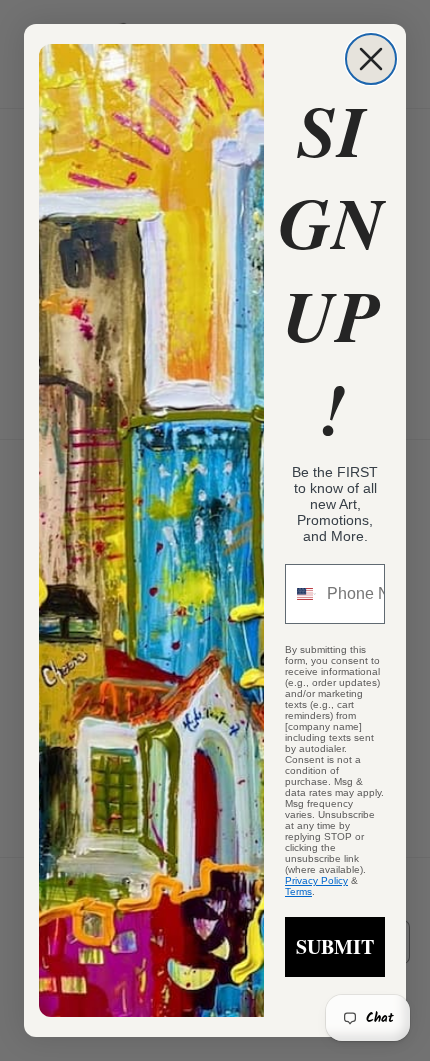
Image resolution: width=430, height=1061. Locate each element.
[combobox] (301, 594)
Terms (298, 891)
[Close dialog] (371, 59)
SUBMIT (335, 946)
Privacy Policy (316, 880)
